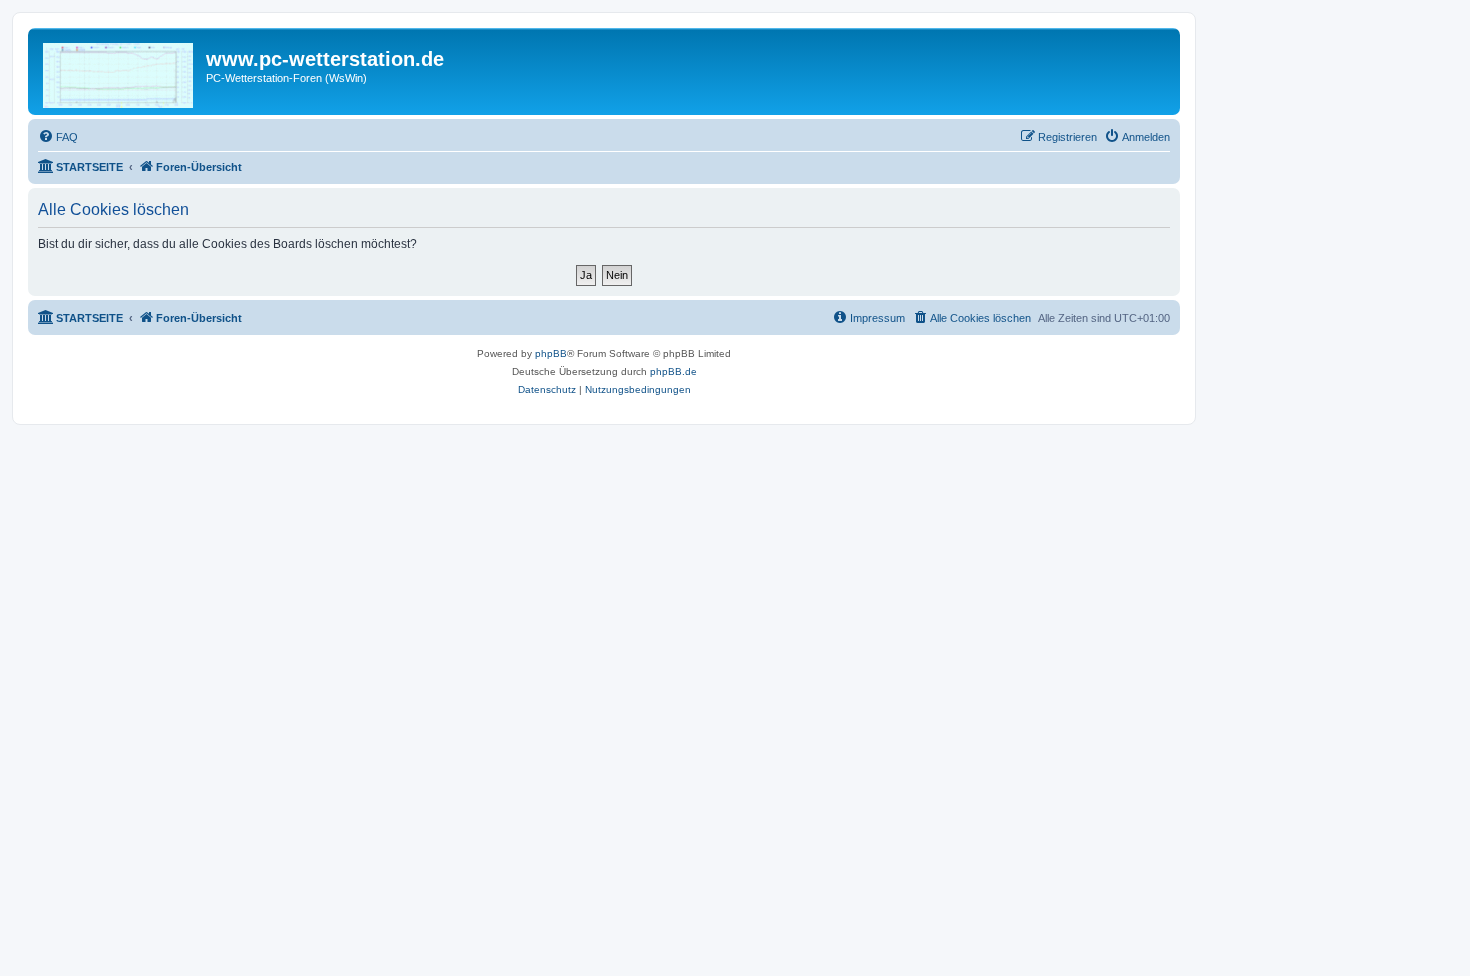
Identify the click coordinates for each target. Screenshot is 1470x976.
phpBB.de (673, 371)
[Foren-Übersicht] (119, 71)
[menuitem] (58, 137)
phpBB (551, 353)
